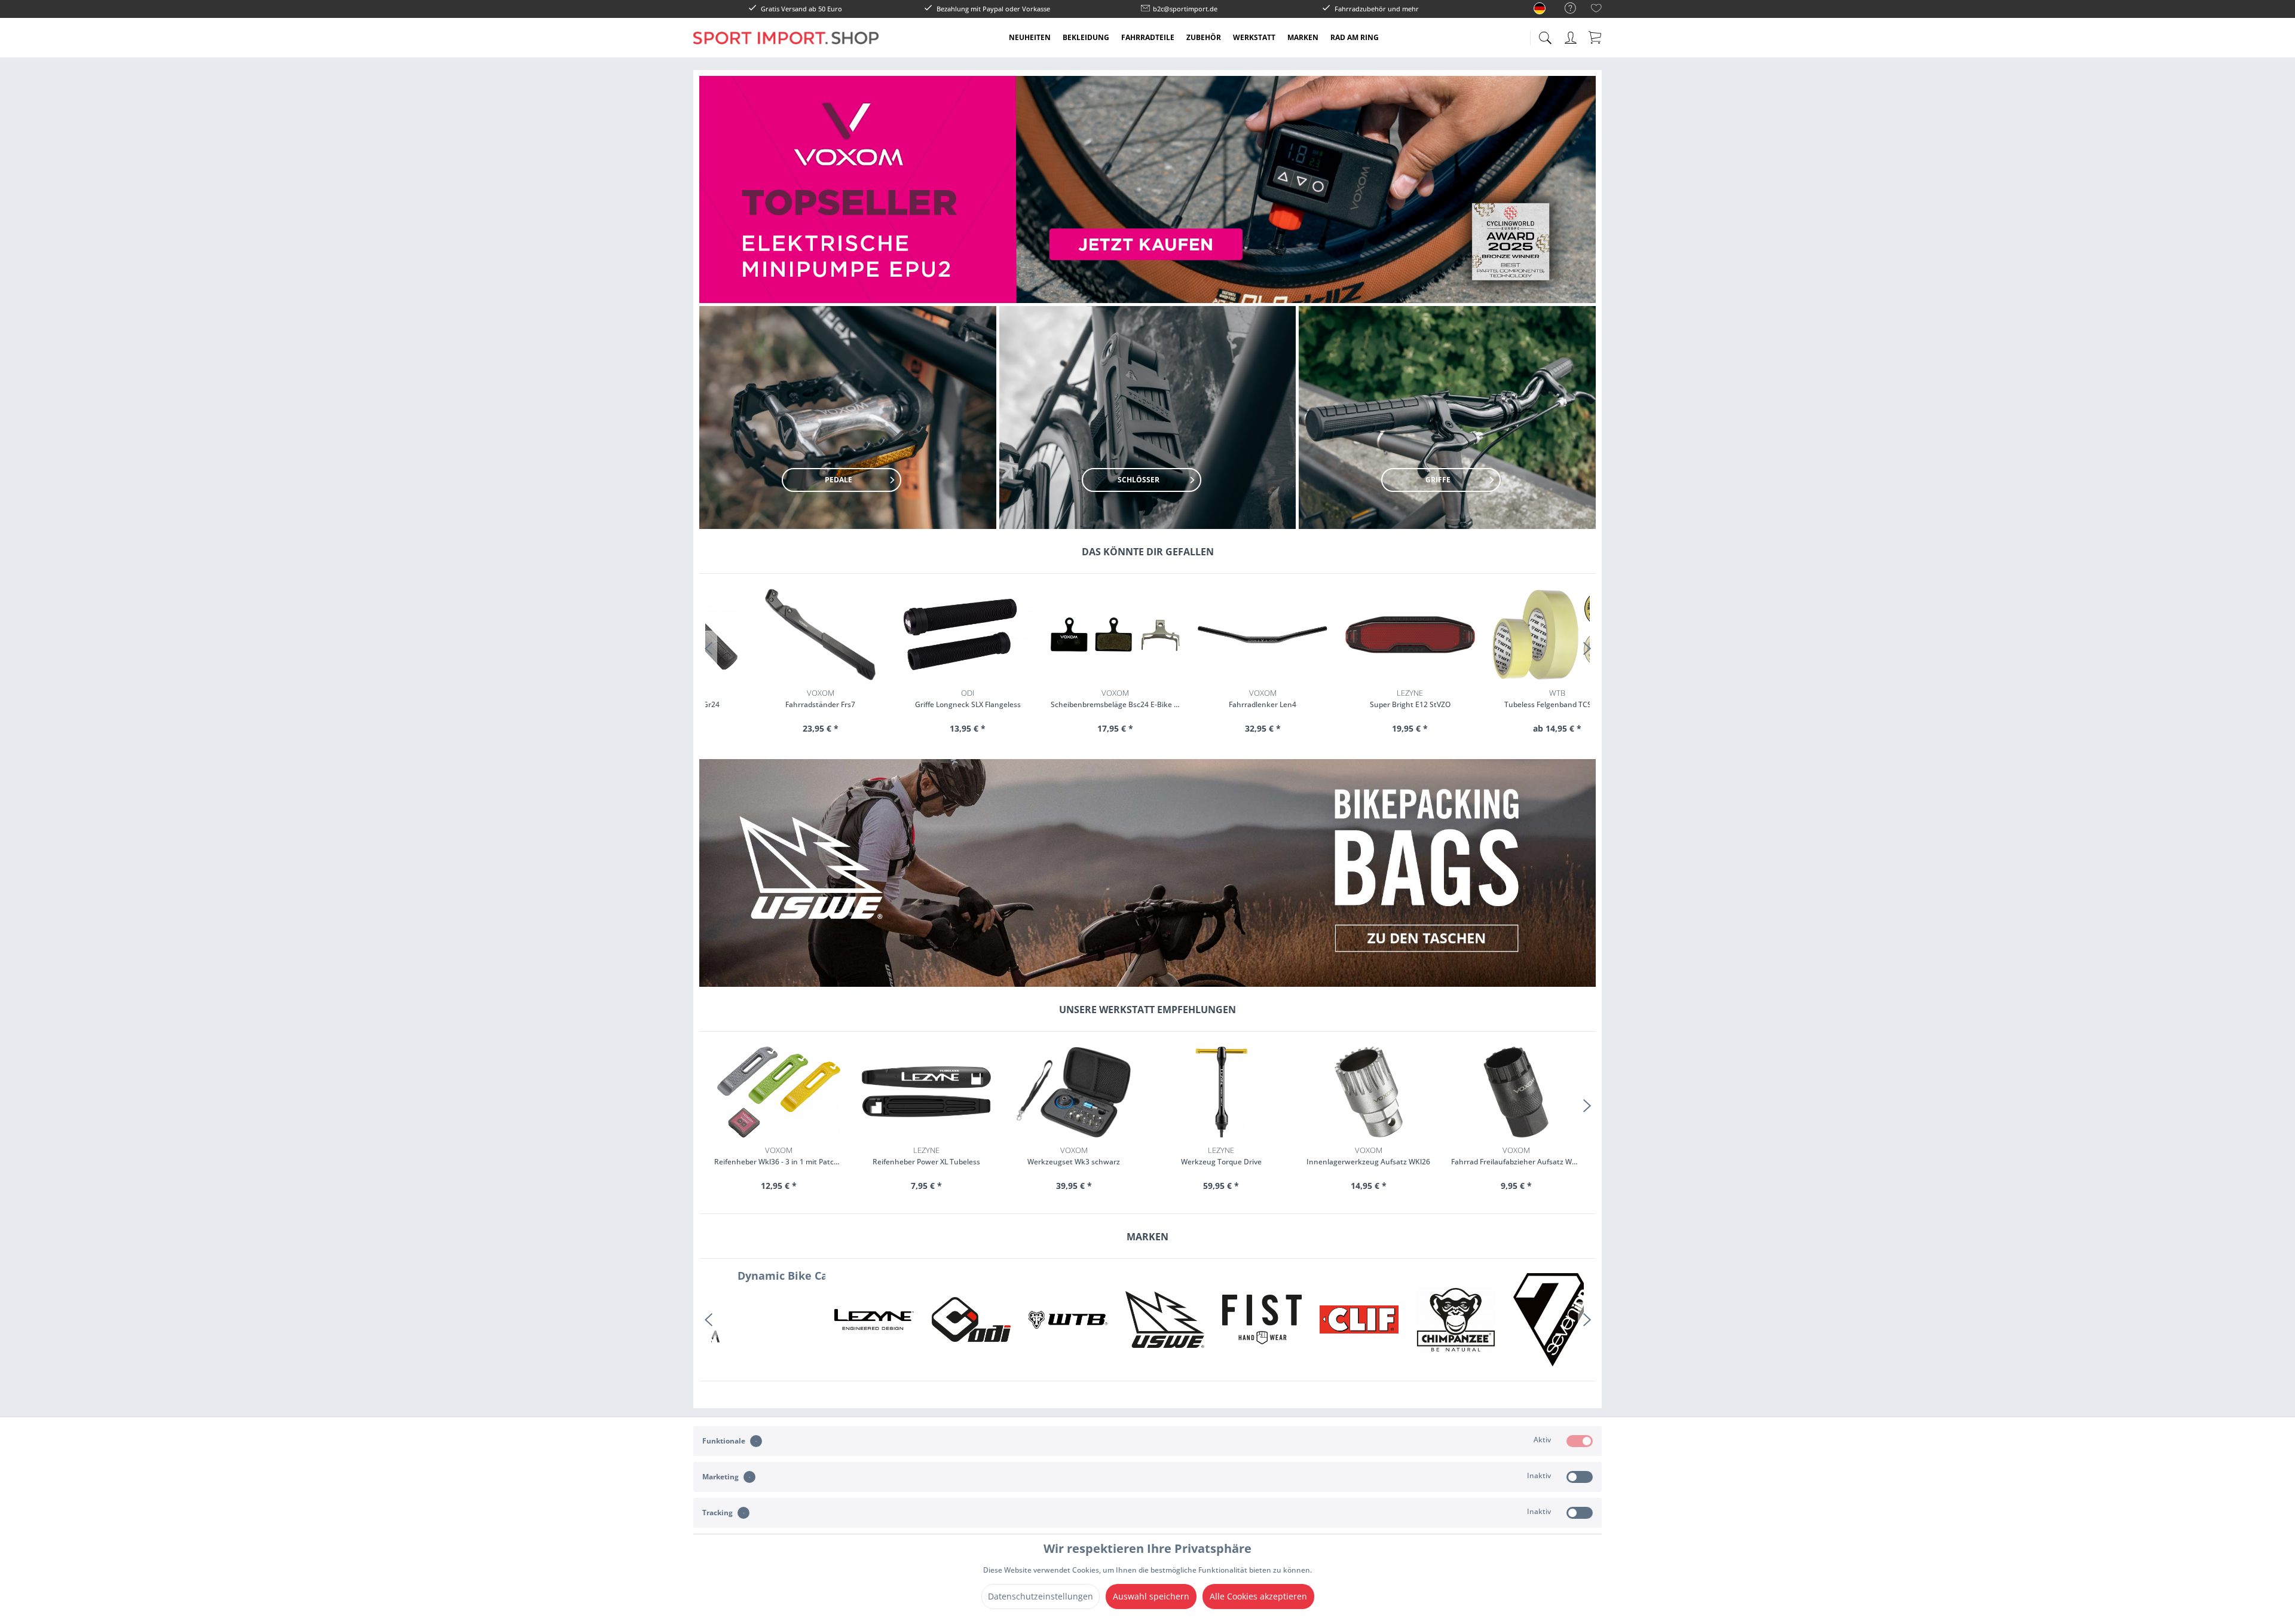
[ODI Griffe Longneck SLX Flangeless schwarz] (926, 634)
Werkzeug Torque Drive (1221, 1156)
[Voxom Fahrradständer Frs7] (778, 634)
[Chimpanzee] (1438, 1320)
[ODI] (953, 1320)
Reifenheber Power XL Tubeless (926, 1156)
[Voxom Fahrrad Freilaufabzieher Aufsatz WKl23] (1516, 1092)
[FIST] (1244, 1320)
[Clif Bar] (1341, 1320)
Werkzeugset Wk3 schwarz (1074, 1156)
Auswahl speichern (1151, 1596)
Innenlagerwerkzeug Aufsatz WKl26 (1368, 1156)
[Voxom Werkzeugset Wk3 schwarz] (1074, 1092)
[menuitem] (1564, 9)
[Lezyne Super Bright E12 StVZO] (1368, 634)
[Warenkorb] (1596, 37)
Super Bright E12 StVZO (1368, 698)
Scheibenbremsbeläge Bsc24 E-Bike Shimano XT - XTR (1074, 698)
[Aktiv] (1580, 1441)
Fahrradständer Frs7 (778, 698)
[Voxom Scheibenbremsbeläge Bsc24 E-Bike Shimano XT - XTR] (1074, 634)
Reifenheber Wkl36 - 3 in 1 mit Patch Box (779, 1156)
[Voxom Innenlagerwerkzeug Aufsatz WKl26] (1369, 1092)
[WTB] (1050, 1320)
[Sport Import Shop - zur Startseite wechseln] (786, 47)
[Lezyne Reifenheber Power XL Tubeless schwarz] (927, 1092)
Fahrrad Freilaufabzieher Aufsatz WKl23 (1516, 1156)
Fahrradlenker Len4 (1221, 698)
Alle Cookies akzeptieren (1258, 1596)
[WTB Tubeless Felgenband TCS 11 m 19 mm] (1516, 634)
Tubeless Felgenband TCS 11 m (1515, 698)
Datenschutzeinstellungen (1041, 1596)
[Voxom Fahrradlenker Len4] (1221, 634)
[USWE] (1147, 1320)
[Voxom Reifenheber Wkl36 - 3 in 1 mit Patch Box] (779, 1092)
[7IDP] (1535, 1320)
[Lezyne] (856, 1320)
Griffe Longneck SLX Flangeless (926, 698)
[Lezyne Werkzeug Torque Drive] (1221, 1092)
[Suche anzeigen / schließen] (1545, 34)
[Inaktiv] (1580, 1477)
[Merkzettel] (1596, 10)
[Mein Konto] (1572, 36)
